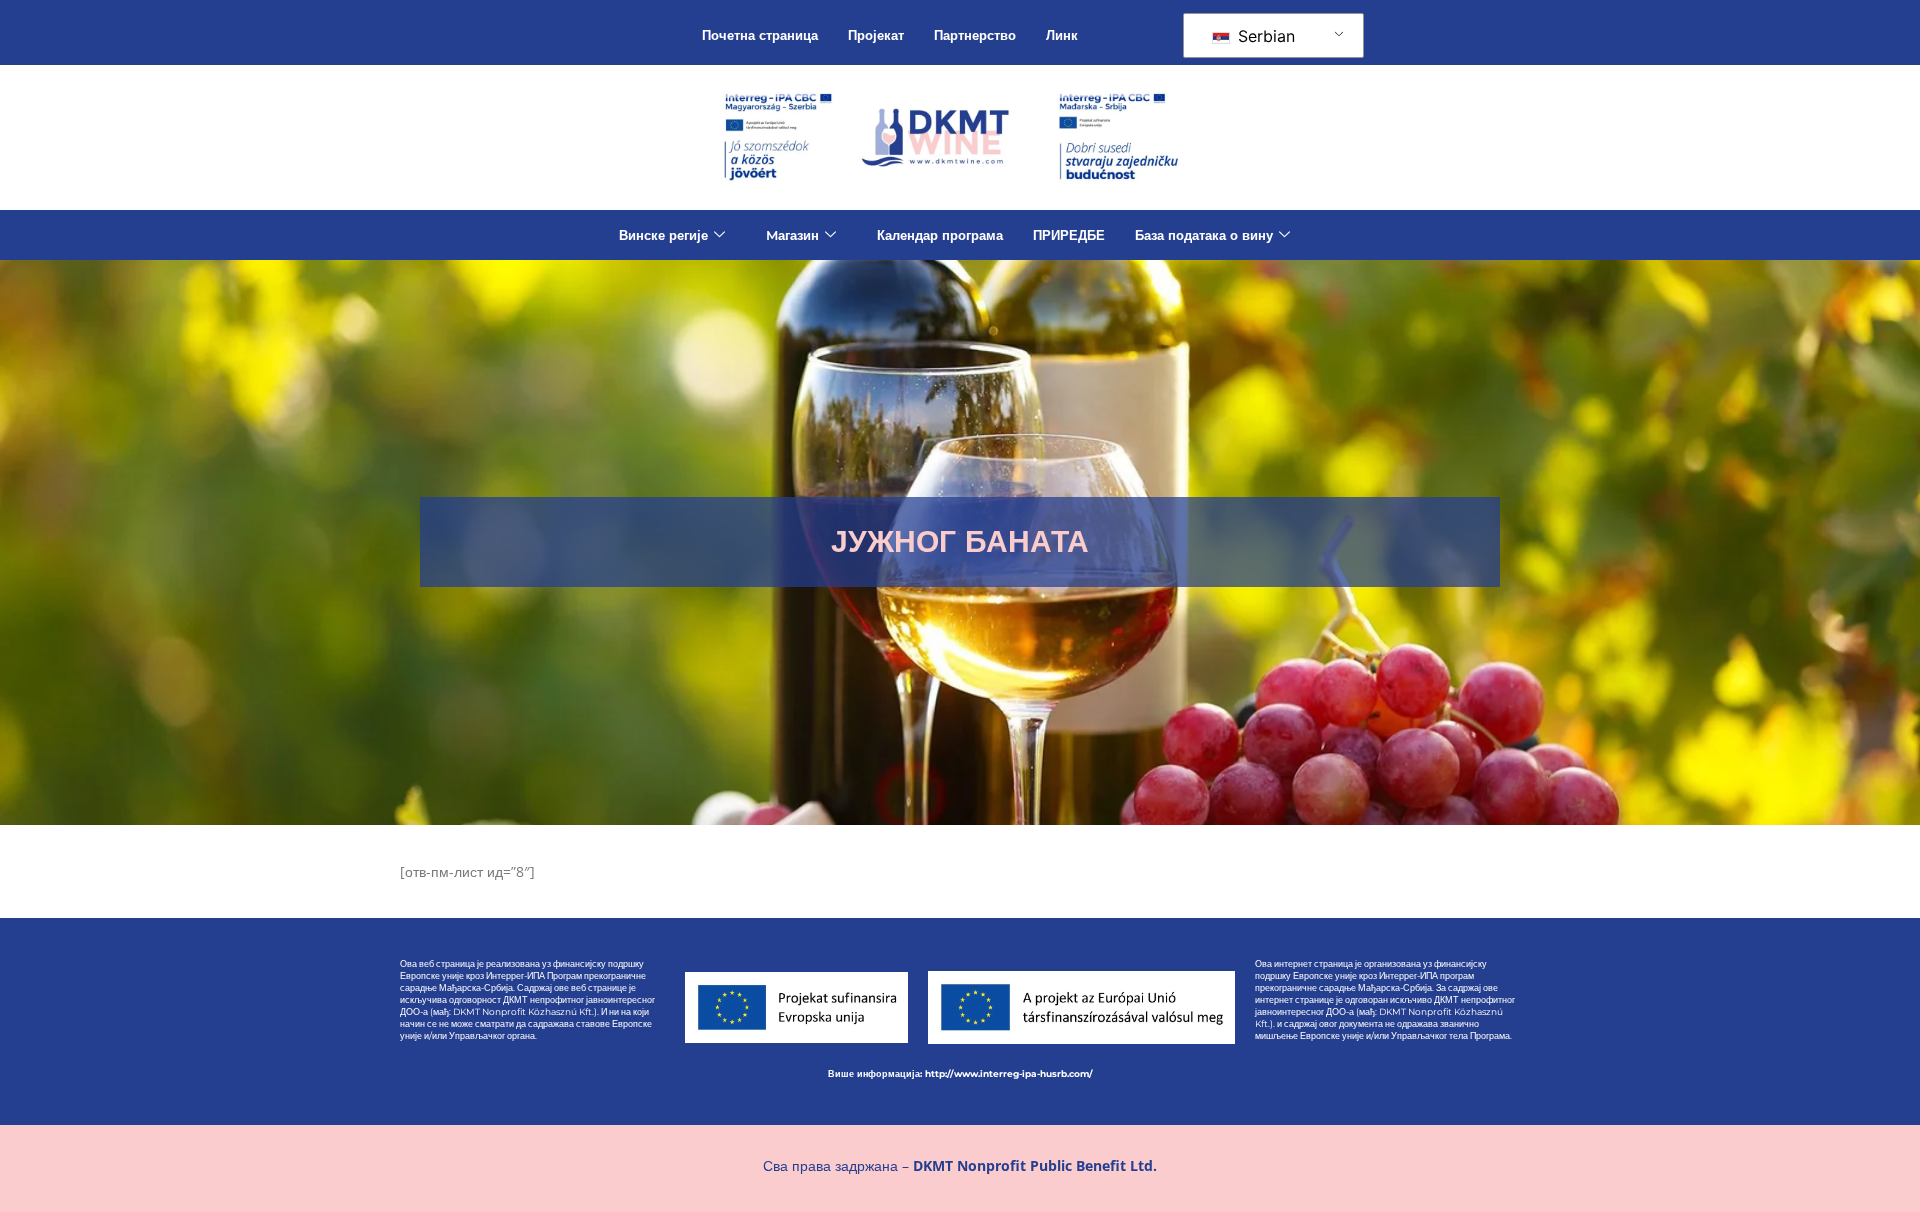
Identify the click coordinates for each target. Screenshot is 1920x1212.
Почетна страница (760, 35)
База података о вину (1204, 235)
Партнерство (975, 35)
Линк (1062, 35)
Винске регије (663, 235)
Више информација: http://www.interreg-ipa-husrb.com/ (960, 1073)
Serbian (1264, 36)
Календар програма (940, 235)
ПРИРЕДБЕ (1069, 235)
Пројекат (876, 35)
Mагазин (792, 235)
